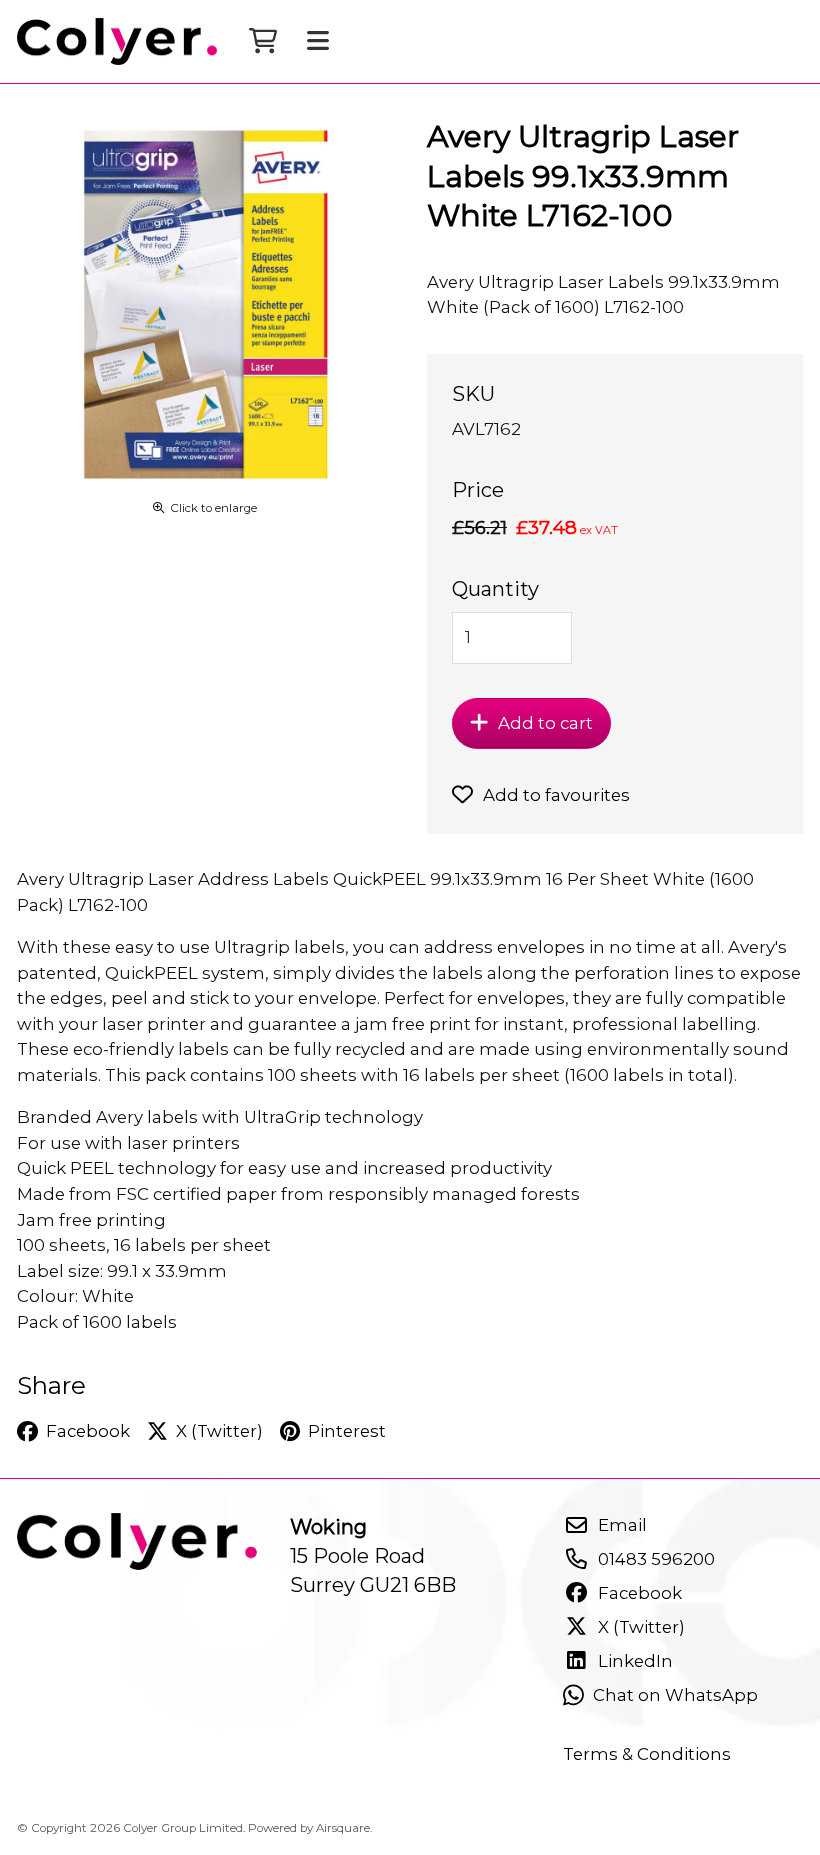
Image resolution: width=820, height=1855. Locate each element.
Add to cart (545, 723)
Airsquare (343, 1828)
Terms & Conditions (647, 1754)
